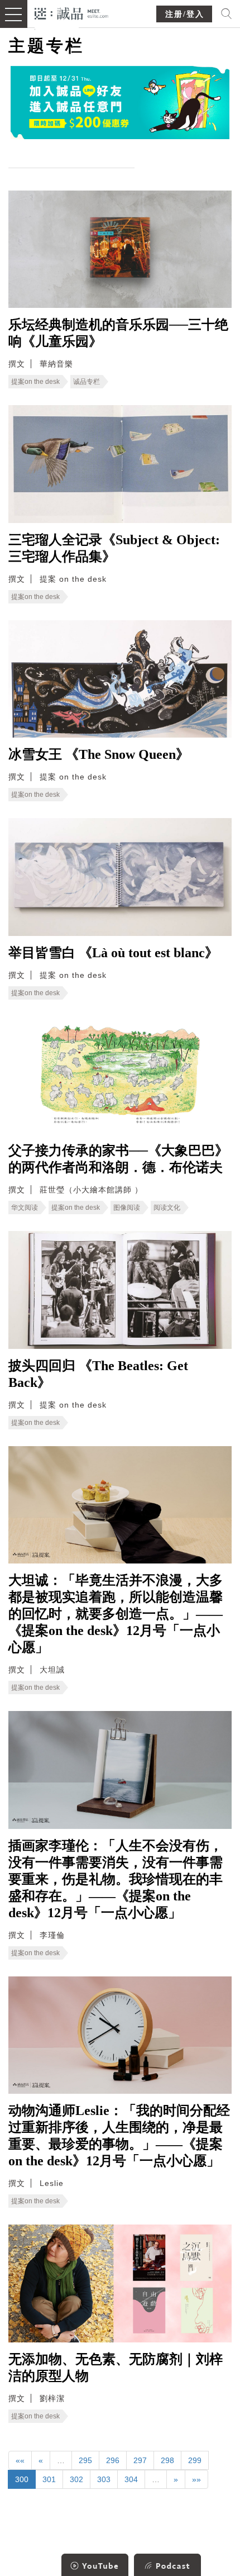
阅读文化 (167, 1208)
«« (20, 2460)
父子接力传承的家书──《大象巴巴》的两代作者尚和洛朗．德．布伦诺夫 (118, 1159)
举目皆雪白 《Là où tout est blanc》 (113, 953)
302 (76, 2479)
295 (85, 2460)
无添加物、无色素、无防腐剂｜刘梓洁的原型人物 (116, 2368)
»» (196, 2479)
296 (113, 2460)
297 (140, 2460)
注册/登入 (185, 14)
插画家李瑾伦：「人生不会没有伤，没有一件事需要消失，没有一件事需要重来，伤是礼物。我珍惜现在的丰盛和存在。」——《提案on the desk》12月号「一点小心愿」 (116, 1879)
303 (104, 2479)
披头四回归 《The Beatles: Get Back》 (98, 1374)
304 (131, 2479)
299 (195, 2460)
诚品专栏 (87, 382)
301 (49, 2479)
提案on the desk (35, 382)
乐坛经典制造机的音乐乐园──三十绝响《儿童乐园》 (118, 333)
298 (167, 2460)
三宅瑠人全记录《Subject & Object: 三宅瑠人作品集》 (114, 548)
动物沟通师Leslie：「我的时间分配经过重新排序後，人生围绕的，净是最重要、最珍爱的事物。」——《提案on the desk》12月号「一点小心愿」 (119, 2136)
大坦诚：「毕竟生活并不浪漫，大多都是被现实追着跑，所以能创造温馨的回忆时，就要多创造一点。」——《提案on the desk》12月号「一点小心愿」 (116, 1614)
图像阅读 (127, 1208)
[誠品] (72, 13)
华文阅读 (25, 1208)
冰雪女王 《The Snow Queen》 (99, 754)
